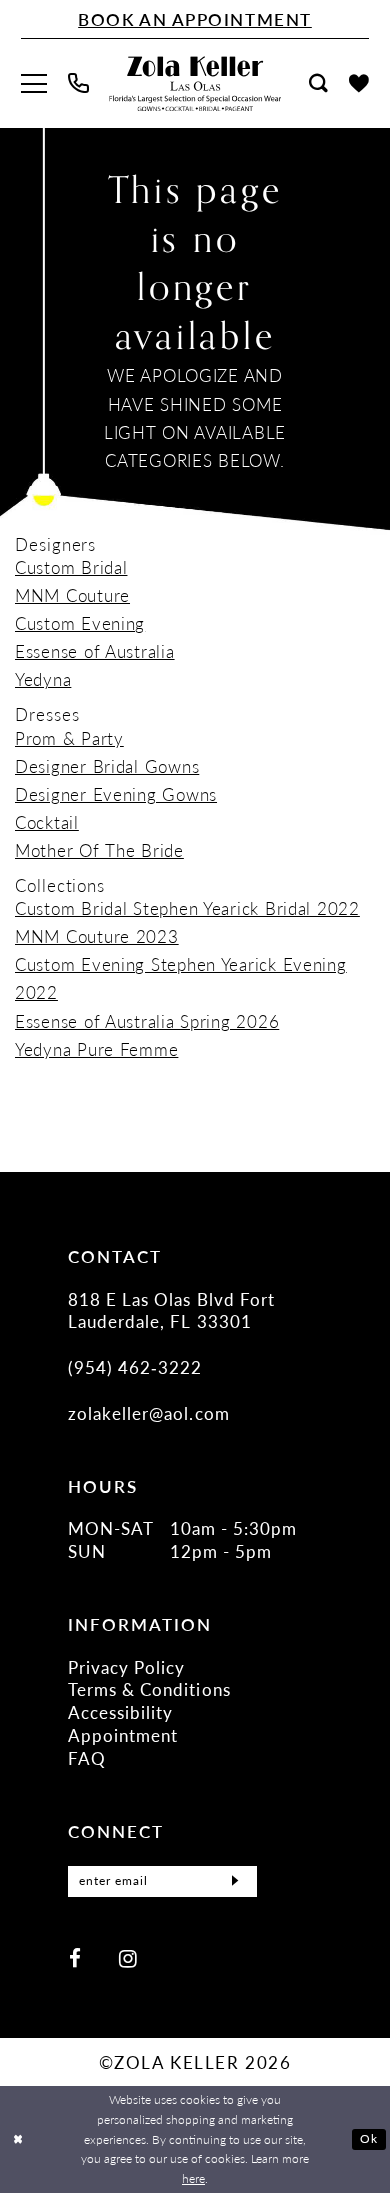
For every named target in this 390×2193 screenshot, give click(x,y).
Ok (369, 2138)
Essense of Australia (95, 651)
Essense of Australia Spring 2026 (147, 1021)
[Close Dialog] (18, 2139)
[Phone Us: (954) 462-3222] (78, 83)
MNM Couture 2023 (97, 936)
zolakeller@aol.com (149, 1413)
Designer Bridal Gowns (107, 766)
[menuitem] (33, 84)
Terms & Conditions (149, 1689)
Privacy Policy (127, 1667)
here (193, 2178)
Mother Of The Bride (99, 850)
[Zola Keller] (195, 83)
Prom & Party (69, 738)
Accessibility (121, 1712)
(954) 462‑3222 (135, 1367)
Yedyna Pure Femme (96, 1049)
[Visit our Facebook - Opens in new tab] (75, 1958)
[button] (33, 84)
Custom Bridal (71, 567)
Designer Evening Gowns (116, 794)
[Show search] (319, 83)
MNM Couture (72, 595)
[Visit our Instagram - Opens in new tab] (128, 1958)
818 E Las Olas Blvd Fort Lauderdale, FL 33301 (171, 1310)
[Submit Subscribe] (235, 1881)
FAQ (87, 1758)
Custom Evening (80, 623)
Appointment (123, 1735)
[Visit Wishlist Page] (359, 84)
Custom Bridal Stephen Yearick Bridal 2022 (187, 908)
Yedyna (43, 679)
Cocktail (47, 822)
